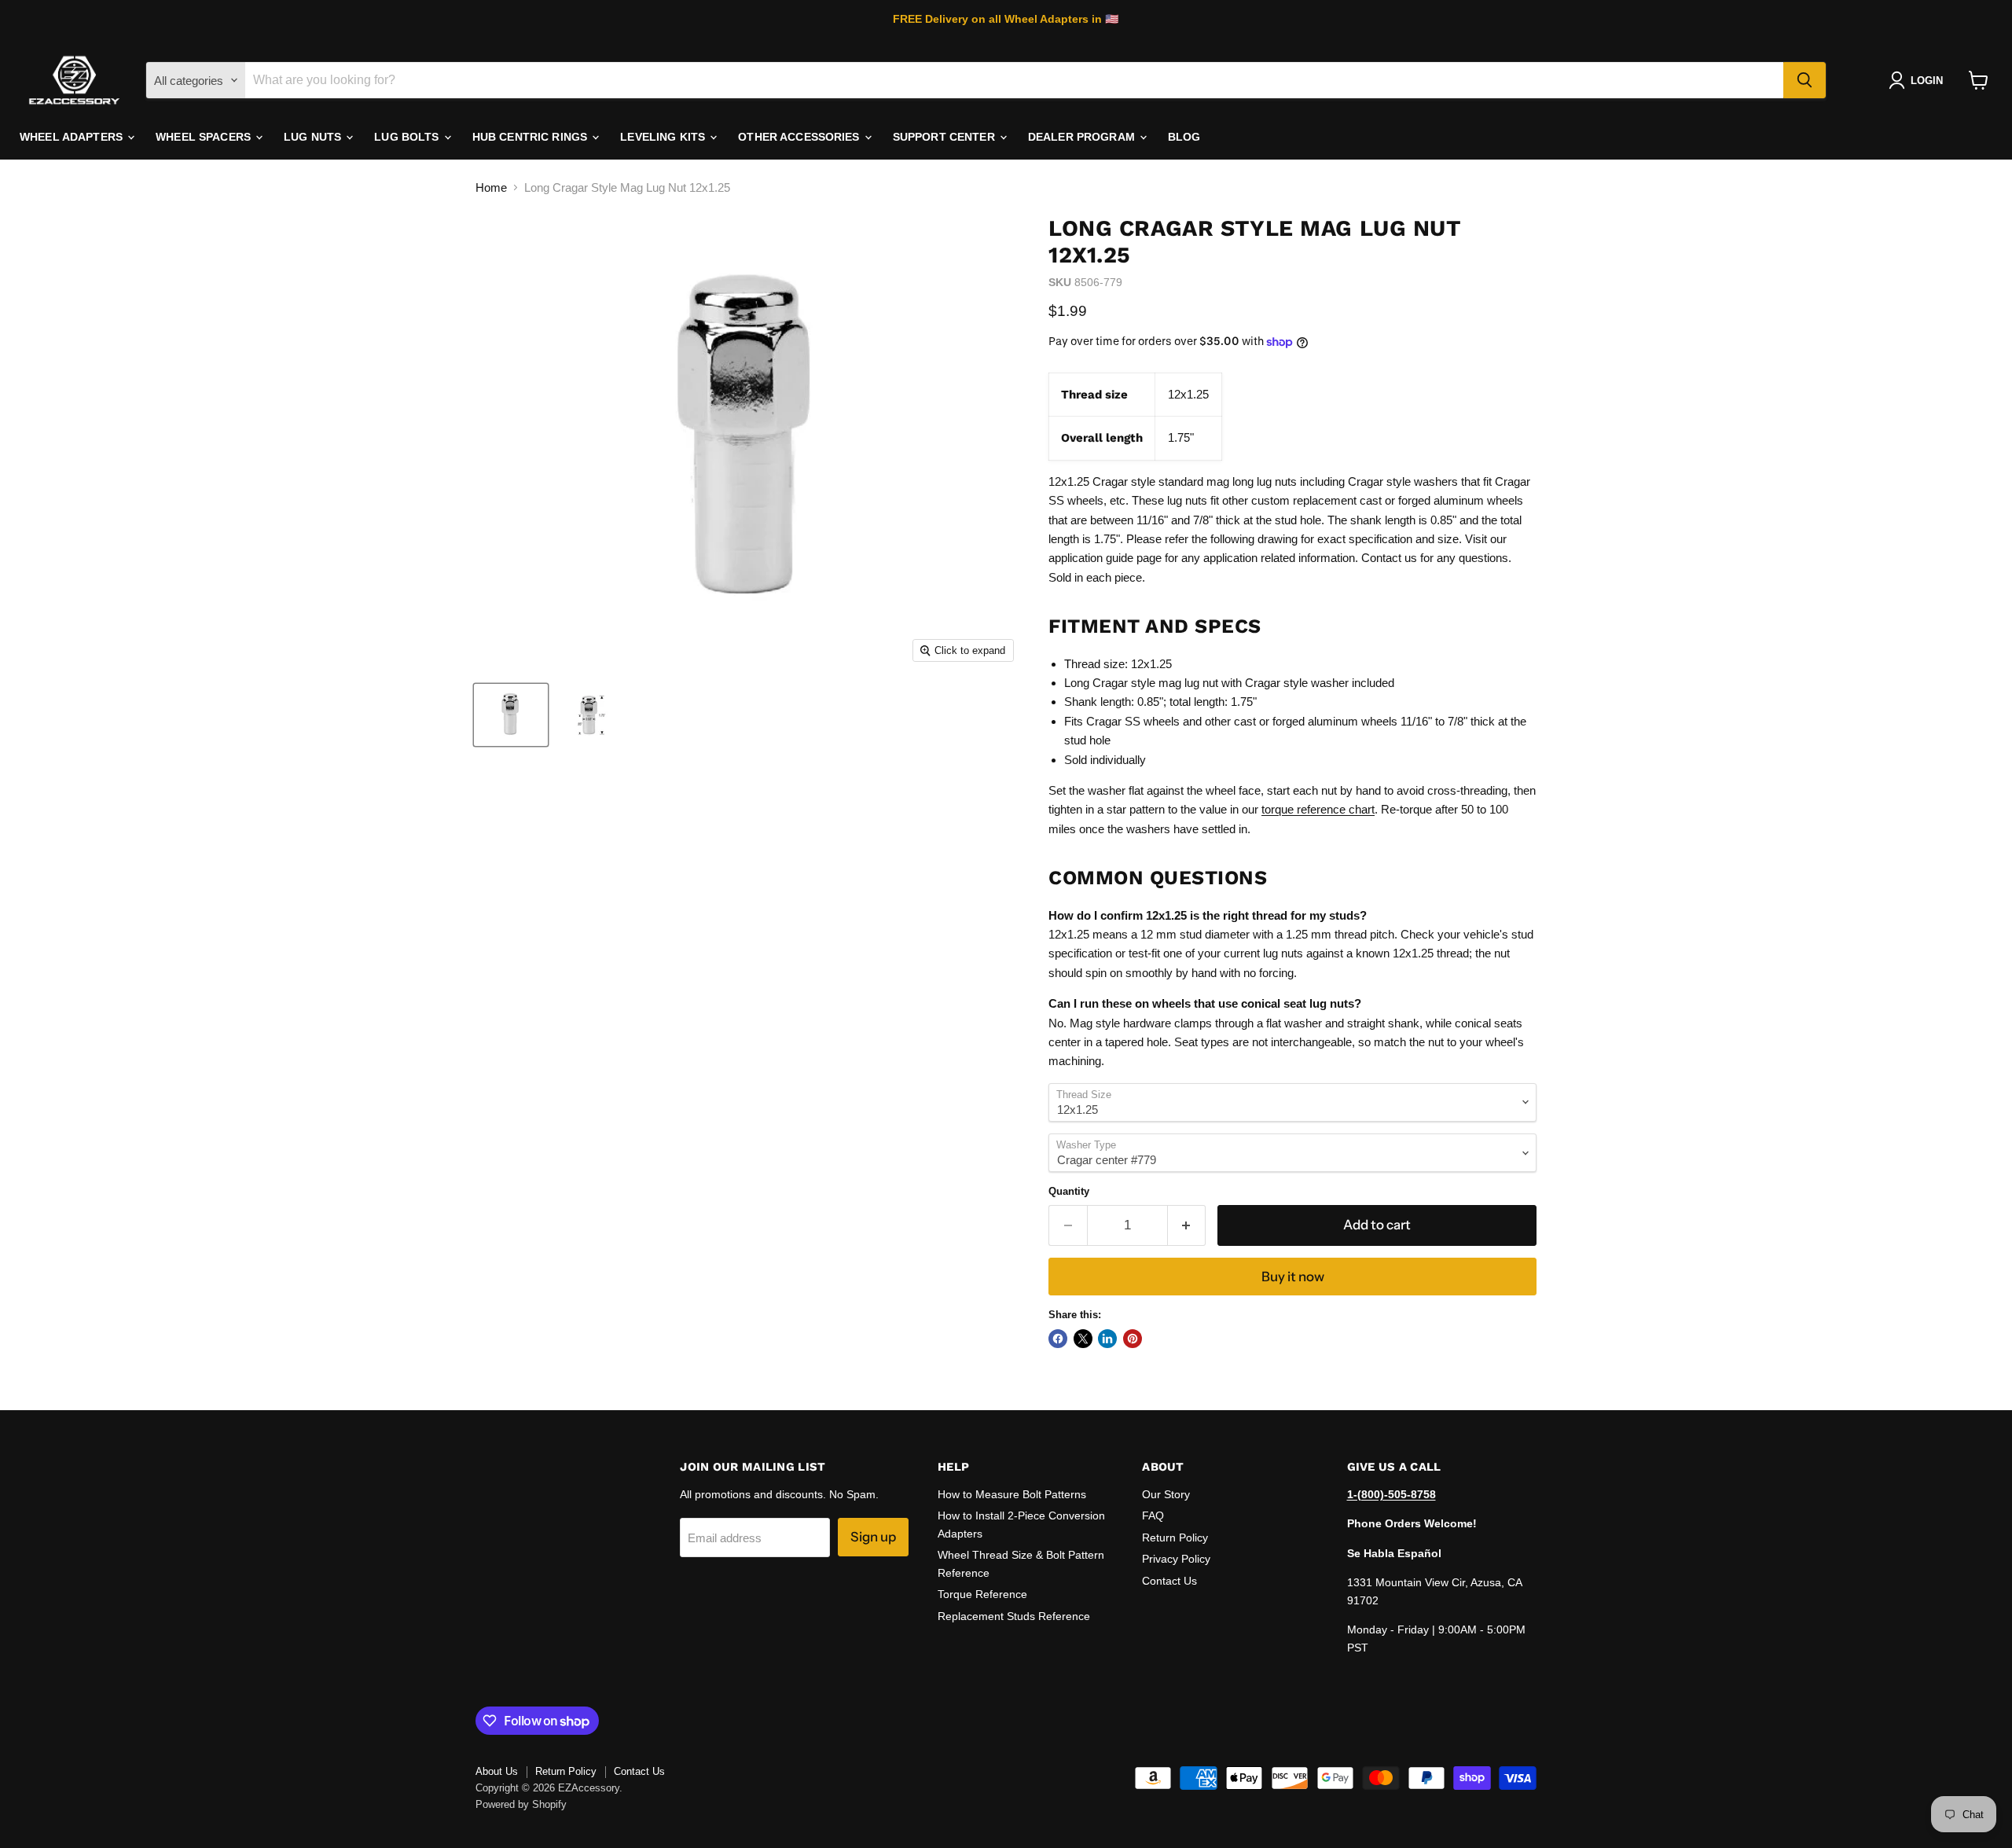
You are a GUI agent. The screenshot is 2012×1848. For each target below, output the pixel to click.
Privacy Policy (1176, 1559)
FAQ (1153, 1516)
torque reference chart (1318, 809)
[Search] (1805, 80)
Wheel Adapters (73, 137)
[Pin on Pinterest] (1133, 1339)
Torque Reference (982, 1594)
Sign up (873, 1537)
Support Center (945, 137)
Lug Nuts (314, 137)
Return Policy (1175, 1538)
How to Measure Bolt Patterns (1012, 1494)
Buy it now (1293, 1277)
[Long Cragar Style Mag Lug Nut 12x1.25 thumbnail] (511, 715)
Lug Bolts (408, 137)
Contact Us (1169, 1581)
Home (491, 187)
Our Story (1166, 1494)
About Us (497, 1771)
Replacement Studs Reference (1014, 1616)
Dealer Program (1083, 137)
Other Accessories (800, 137)
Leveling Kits (664, 137)
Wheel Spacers (205, 137)
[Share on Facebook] (1058, 1339)
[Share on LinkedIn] (1107, 1339)
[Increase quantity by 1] (1187, 1225)
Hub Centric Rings (532, 137)
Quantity (1069, 1191)
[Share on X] (1083, 1339)
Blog (1184, 137)
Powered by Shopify (521, 1804)
